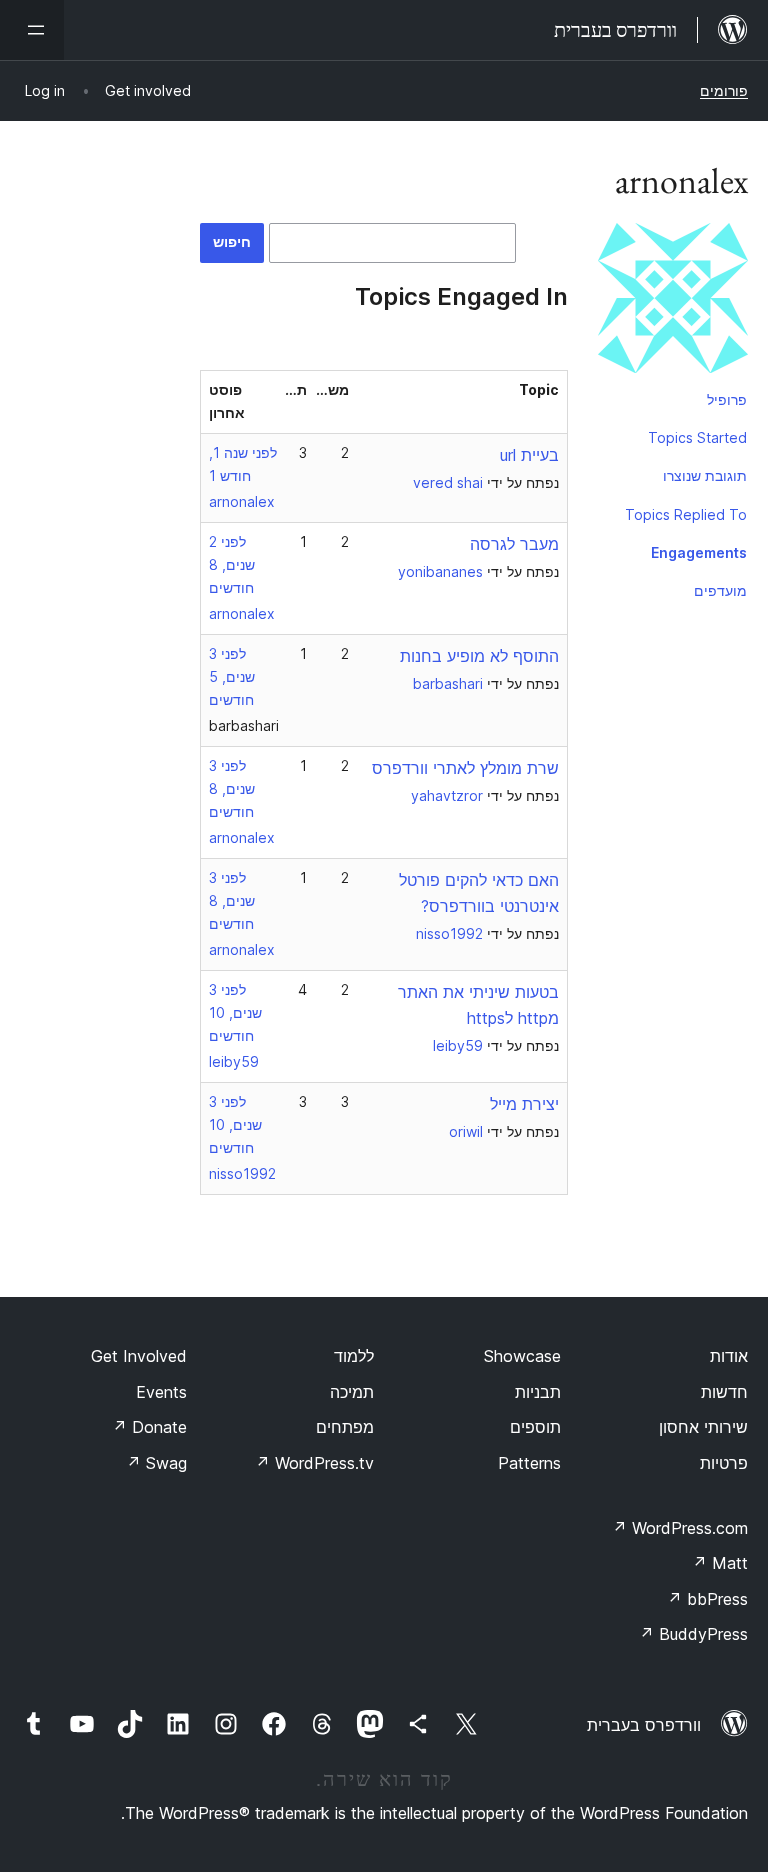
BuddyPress (693, 1634)
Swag (156, 1463)
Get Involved (139, 1356)
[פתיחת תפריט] (32, 30)
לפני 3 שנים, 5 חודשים (232, 676)
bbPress (707, 1599)
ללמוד (354, 1356)
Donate (149, 1427)
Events (161, 1392)
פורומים (724, 90)
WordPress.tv (314, 1463)
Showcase (522, 1356)
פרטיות (724, 1463)
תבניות (538, 1392)
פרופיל (727, 399)
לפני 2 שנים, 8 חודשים (232, 564)
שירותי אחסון (703, 1427)
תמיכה (352, 1392)
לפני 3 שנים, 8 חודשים (232, 788)
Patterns (529, 1463)
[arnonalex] (673, 302)
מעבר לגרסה (514, 544)
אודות (729, 1356)
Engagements (699, 552)
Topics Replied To (686, 514)
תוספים (535, 1427)
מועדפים (720, 590)
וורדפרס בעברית (644, 1725)
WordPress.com (680, 1528)
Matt (720, 1563)
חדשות (724, 1392)
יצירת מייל (524, 1104)
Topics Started (697, 437)
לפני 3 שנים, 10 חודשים (235, 1012)
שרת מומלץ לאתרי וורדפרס (465, 768)
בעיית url (529, 455)
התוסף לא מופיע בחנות (479, 656)
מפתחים (345, 1427)
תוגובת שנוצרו (705, 475)
